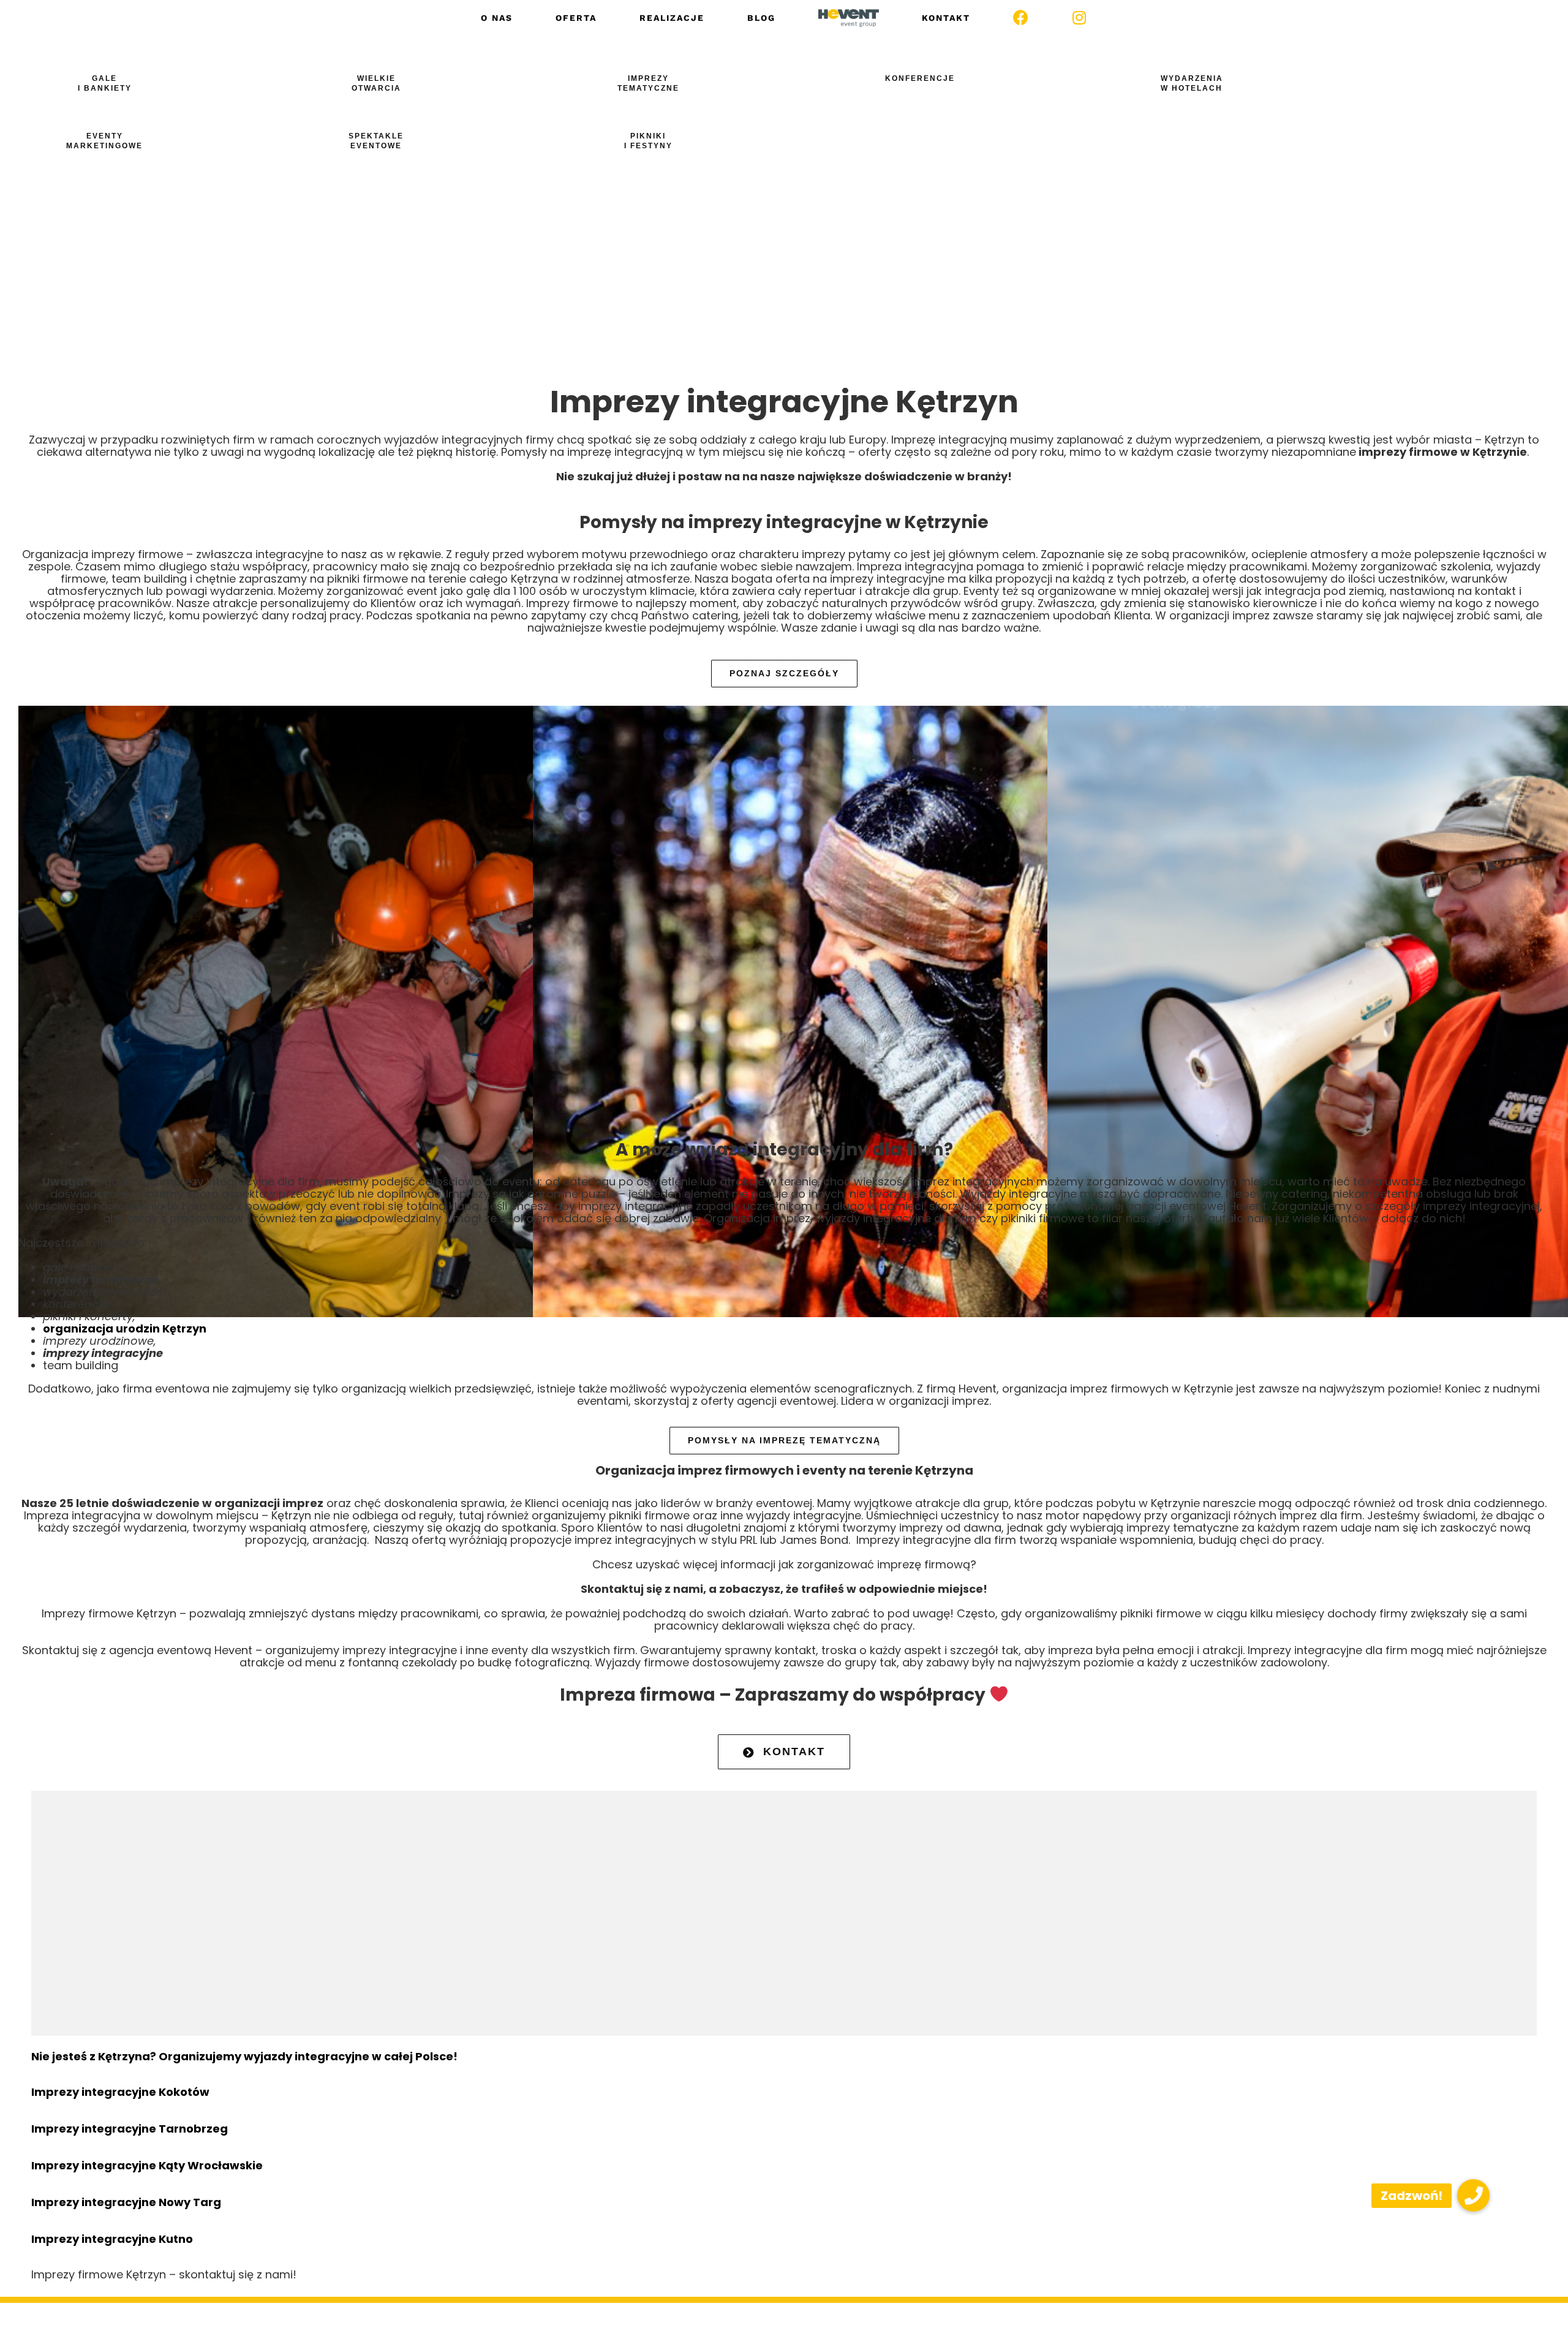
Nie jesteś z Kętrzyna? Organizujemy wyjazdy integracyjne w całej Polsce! (244, 2056)
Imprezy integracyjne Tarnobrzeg (130, 2129)
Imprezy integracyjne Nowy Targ (126, 2202)
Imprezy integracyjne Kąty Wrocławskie (147, 2165)
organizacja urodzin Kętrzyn (125, 1328)
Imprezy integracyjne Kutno (112, 2239)
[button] (1473, 2195)
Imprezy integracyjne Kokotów (120, 2092)
